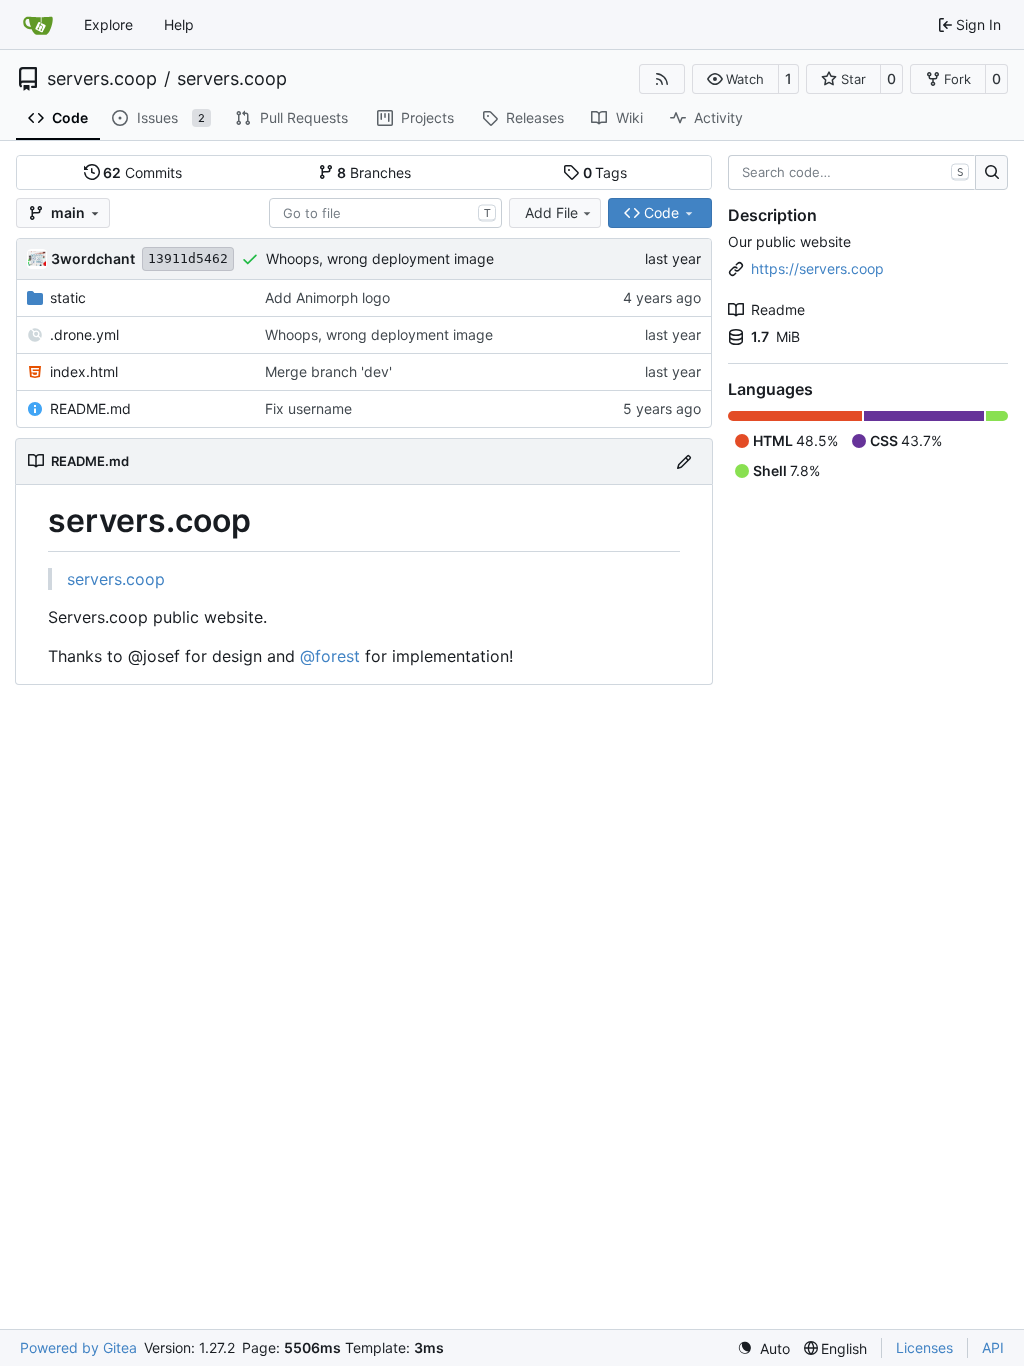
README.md (90, 408)
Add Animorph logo (327, 297)
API (993, 1347)
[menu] (763, 1348)
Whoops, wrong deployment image (380, 258)
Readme (778, 309)
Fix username (308, 408)
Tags (605, 172)
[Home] (38, 25)
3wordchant (93, 258)
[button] (735, 79)
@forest (330, 656)
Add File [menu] (551, 212)
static (68, 297)
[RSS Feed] (662, 79)
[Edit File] (684, 461)
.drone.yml (84, 334)
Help (179, 24)
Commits (142, 172)
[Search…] (991, 173)
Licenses (924, 1347)
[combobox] (385, 213)
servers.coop (102, 79)
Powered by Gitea (78, 1347)
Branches (374, 172)
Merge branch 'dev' (328, 371)
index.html (84, 371)
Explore (108, 24)
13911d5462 (188, 258)
